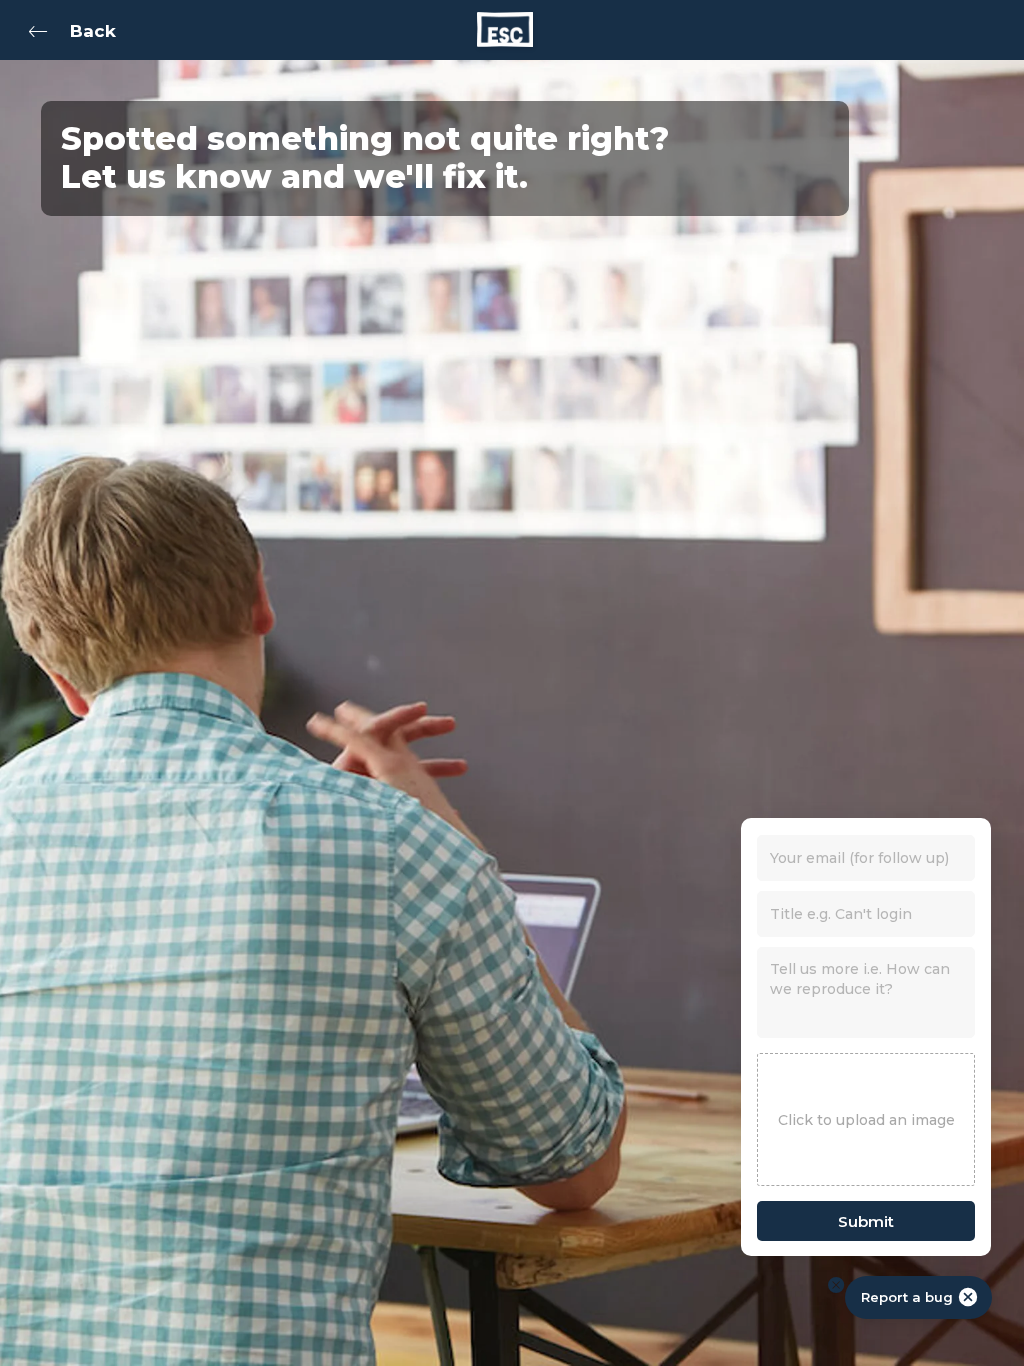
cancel (968, 1297)
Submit (866, 1221)
